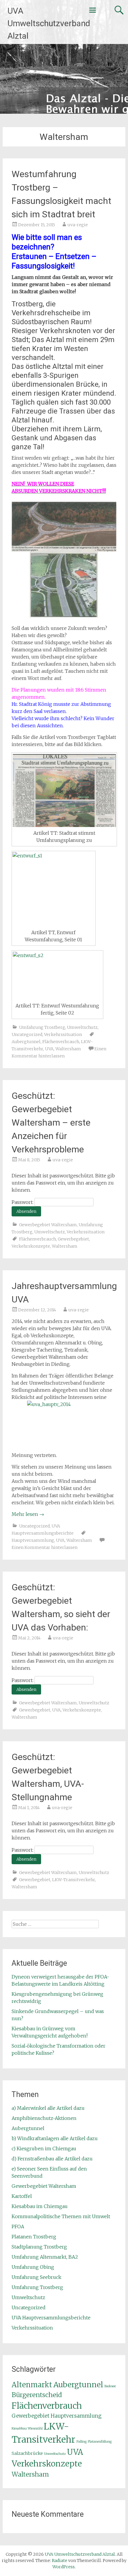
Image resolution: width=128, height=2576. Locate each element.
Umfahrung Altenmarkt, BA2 (45, 2257)
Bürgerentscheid (37, 2395)
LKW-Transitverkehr (74, 1880)
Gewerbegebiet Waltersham (48, 1225)
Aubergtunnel (26, 1042)
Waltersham (68, 1049)
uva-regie (78, 225)
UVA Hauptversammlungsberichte (51, 2318)
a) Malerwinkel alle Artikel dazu (48, 2108)
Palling (82, 2442)
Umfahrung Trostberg (42, 1027)
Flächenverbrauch (61, 1042)
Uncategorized (27, 1035)
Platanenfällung (100, 2442)
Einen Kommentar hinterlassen (45, 1547)
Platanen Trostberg (34, 2237)
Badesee (110, 2386)
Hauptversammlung (33, 1540)
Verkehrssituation (63, 1035)
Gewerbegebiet (73, 1239)
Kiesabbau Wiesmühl (27, 2428)
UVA (49, 1049)
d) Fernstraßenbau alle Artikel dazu (52, 2159)
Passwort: (23, 1202)
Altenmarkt (32, 2385)
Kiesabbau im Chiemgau (40, 2206)
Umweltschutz (82, 1027)
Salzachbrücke (27, 2453)
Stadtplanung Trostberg (39, 2247)
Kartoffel (22, 2196)
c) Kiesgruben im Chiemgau (44, 2149)
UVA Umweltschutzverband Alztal (49, 23)
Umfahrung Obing (33, 2267)
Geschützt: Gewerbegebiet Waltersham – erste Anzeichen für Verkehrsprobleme (51, 1122)
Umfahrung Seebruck (36, 2277)
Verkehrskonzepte (31, 1246)
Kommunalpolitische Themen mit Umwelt (61, 2216)
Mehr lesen (28, 1514)
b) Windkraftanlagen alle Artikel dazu (55, 2138)
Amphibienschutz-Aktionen (44, 2118)
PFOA (18, 2226)
